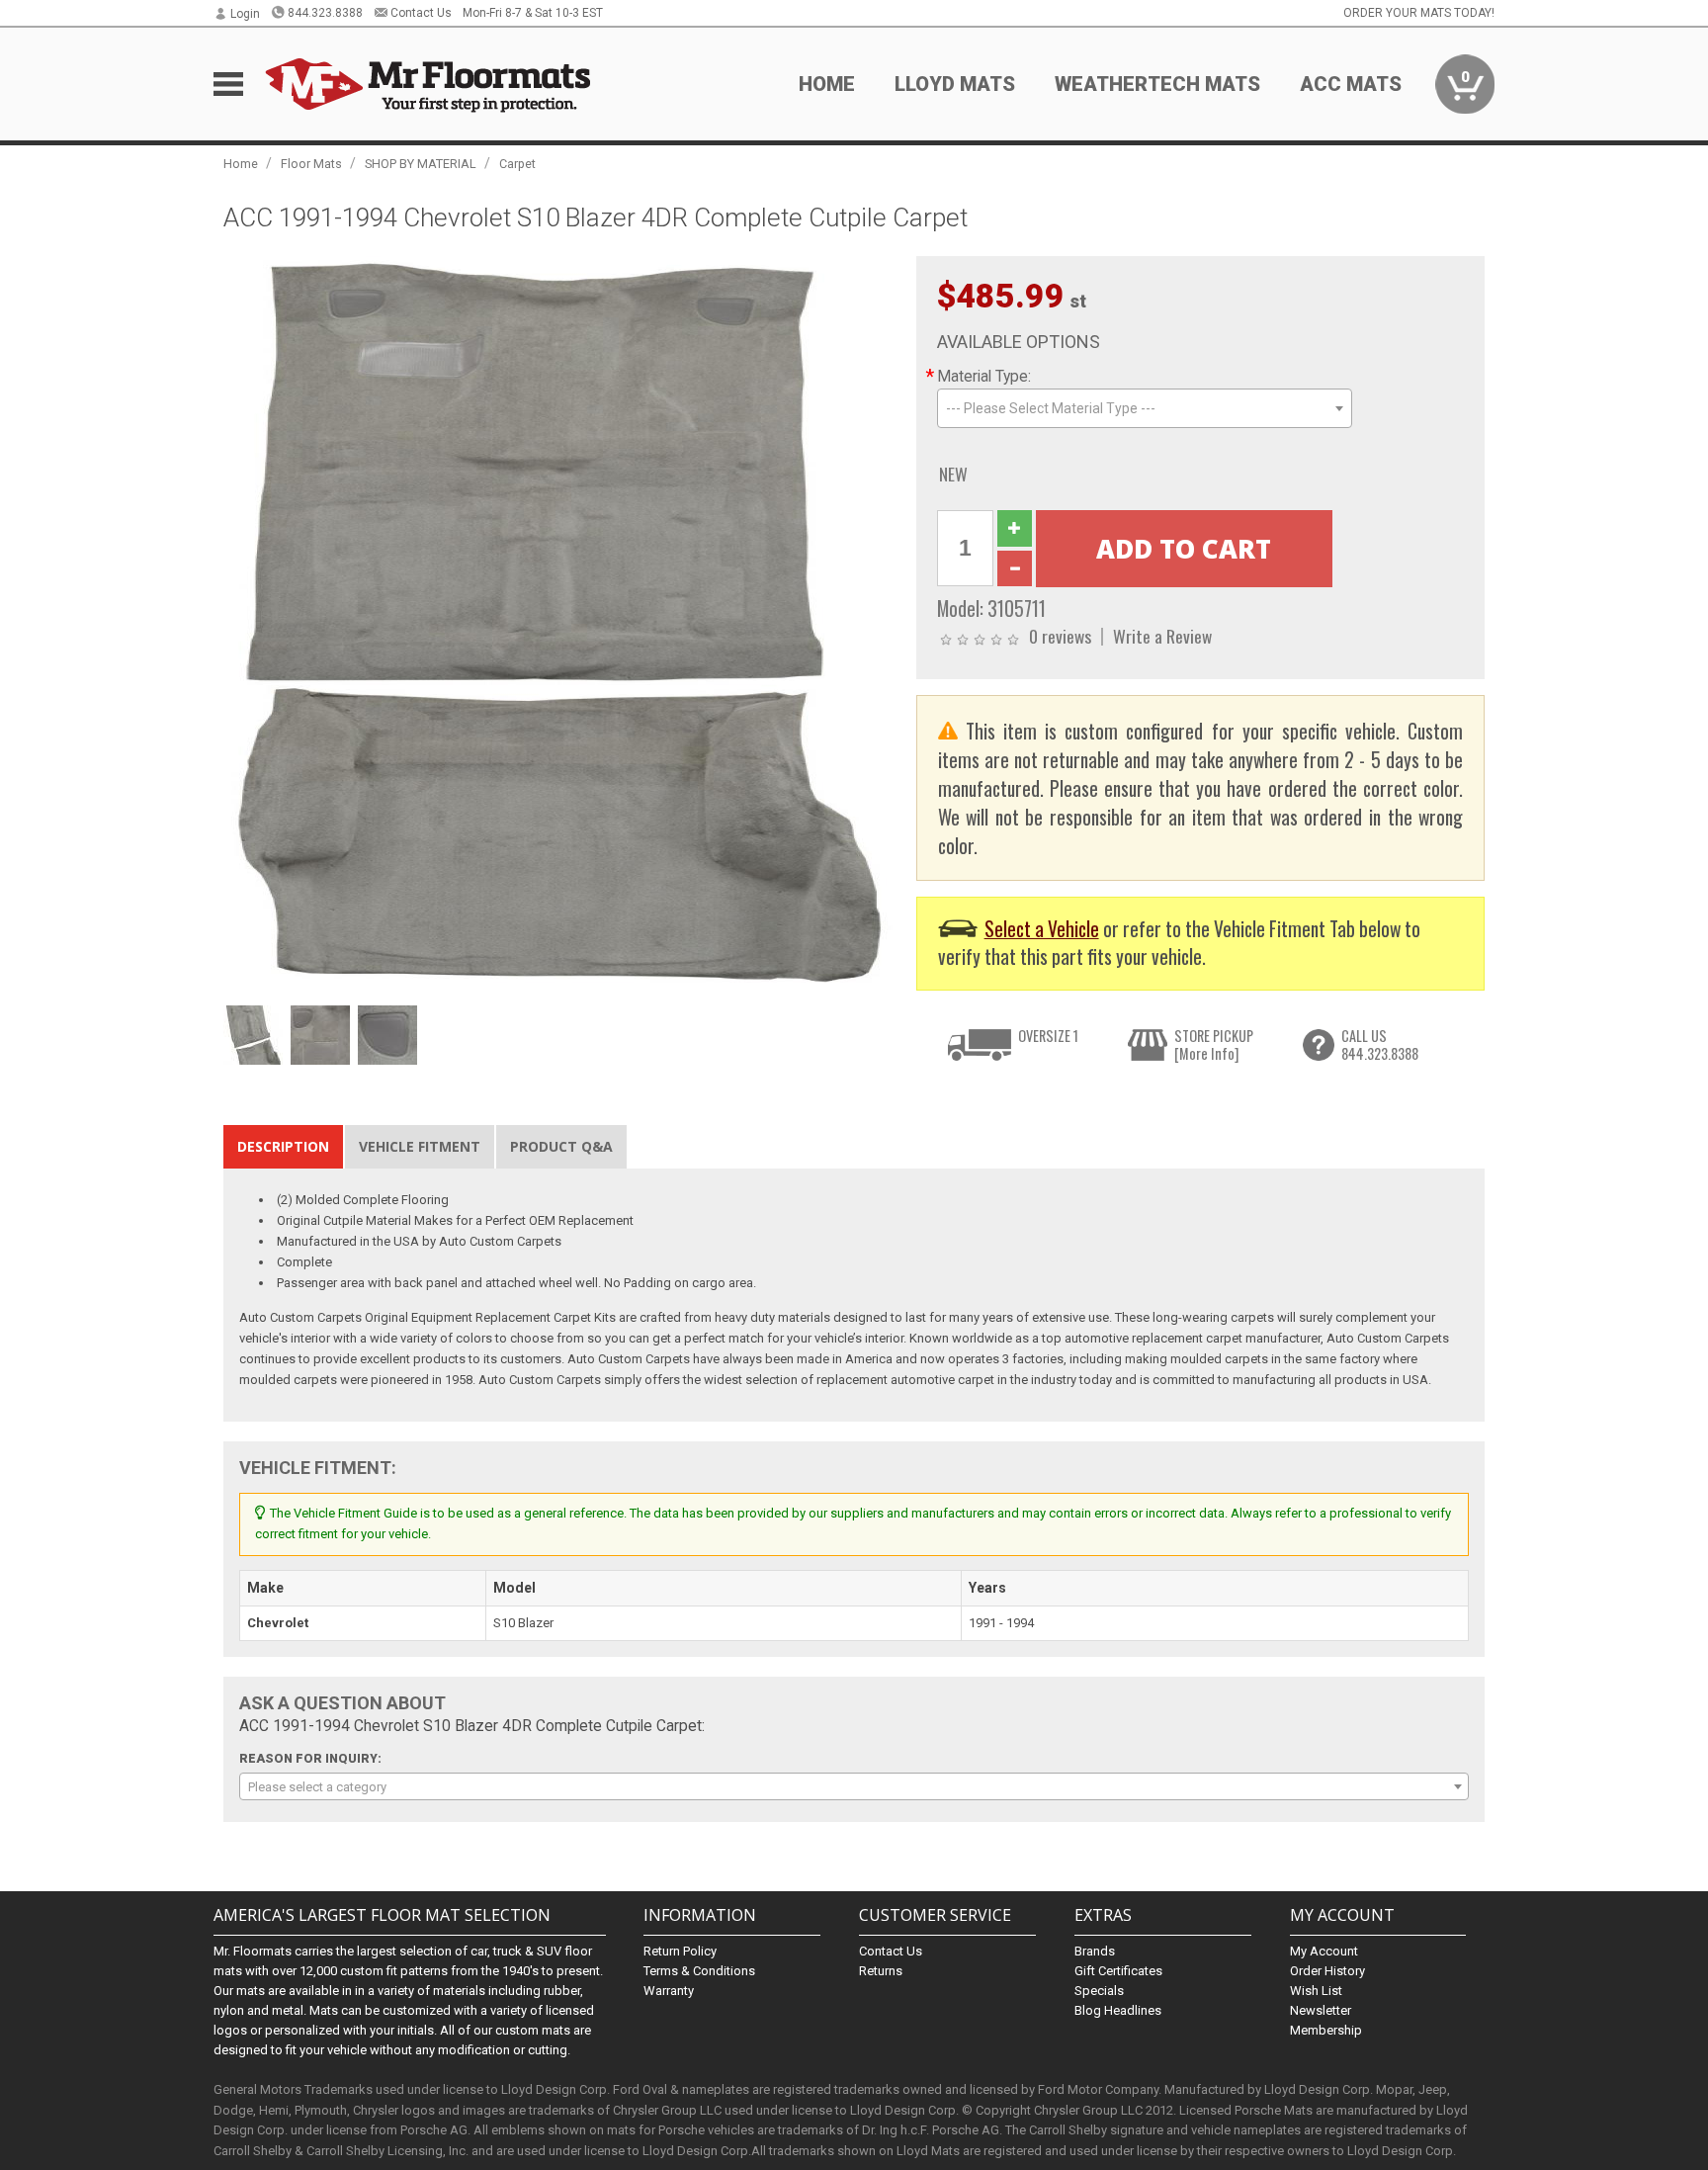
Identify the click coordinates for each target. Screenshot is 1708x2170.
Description (283, 1146)
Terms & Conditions (699, 1971)
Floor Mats (311, 164)
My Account (1324, 1951)
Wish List (1316, 1991)
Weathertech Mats (1157, 84)
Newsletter (1321, 2010)
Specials (1099, 1991)
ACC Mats (1351, 84)
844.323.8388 (325, 13)
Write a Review (1162, 636)
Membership (1326, 2030)
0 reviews (1060, 636)
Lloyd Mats (955, 84)
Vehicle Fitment (420, 1146)
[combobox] (1145, 408)
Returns (881, 1971)
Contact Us (421, 13)
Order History (1327, 1971)
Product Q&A (561, 1146)
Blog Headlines (1118, 2010)
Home (827, 84)
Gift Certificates (1118, 1971)
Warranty (669, 1991)
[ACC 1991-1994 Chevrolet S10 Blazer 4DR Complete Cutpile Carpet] (559, 625)
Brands (1095, 1951)
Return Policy (680, 1951)
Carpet (517, 164)
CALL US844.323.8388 (1380, 1044)
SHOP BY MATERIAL (421, 164)
